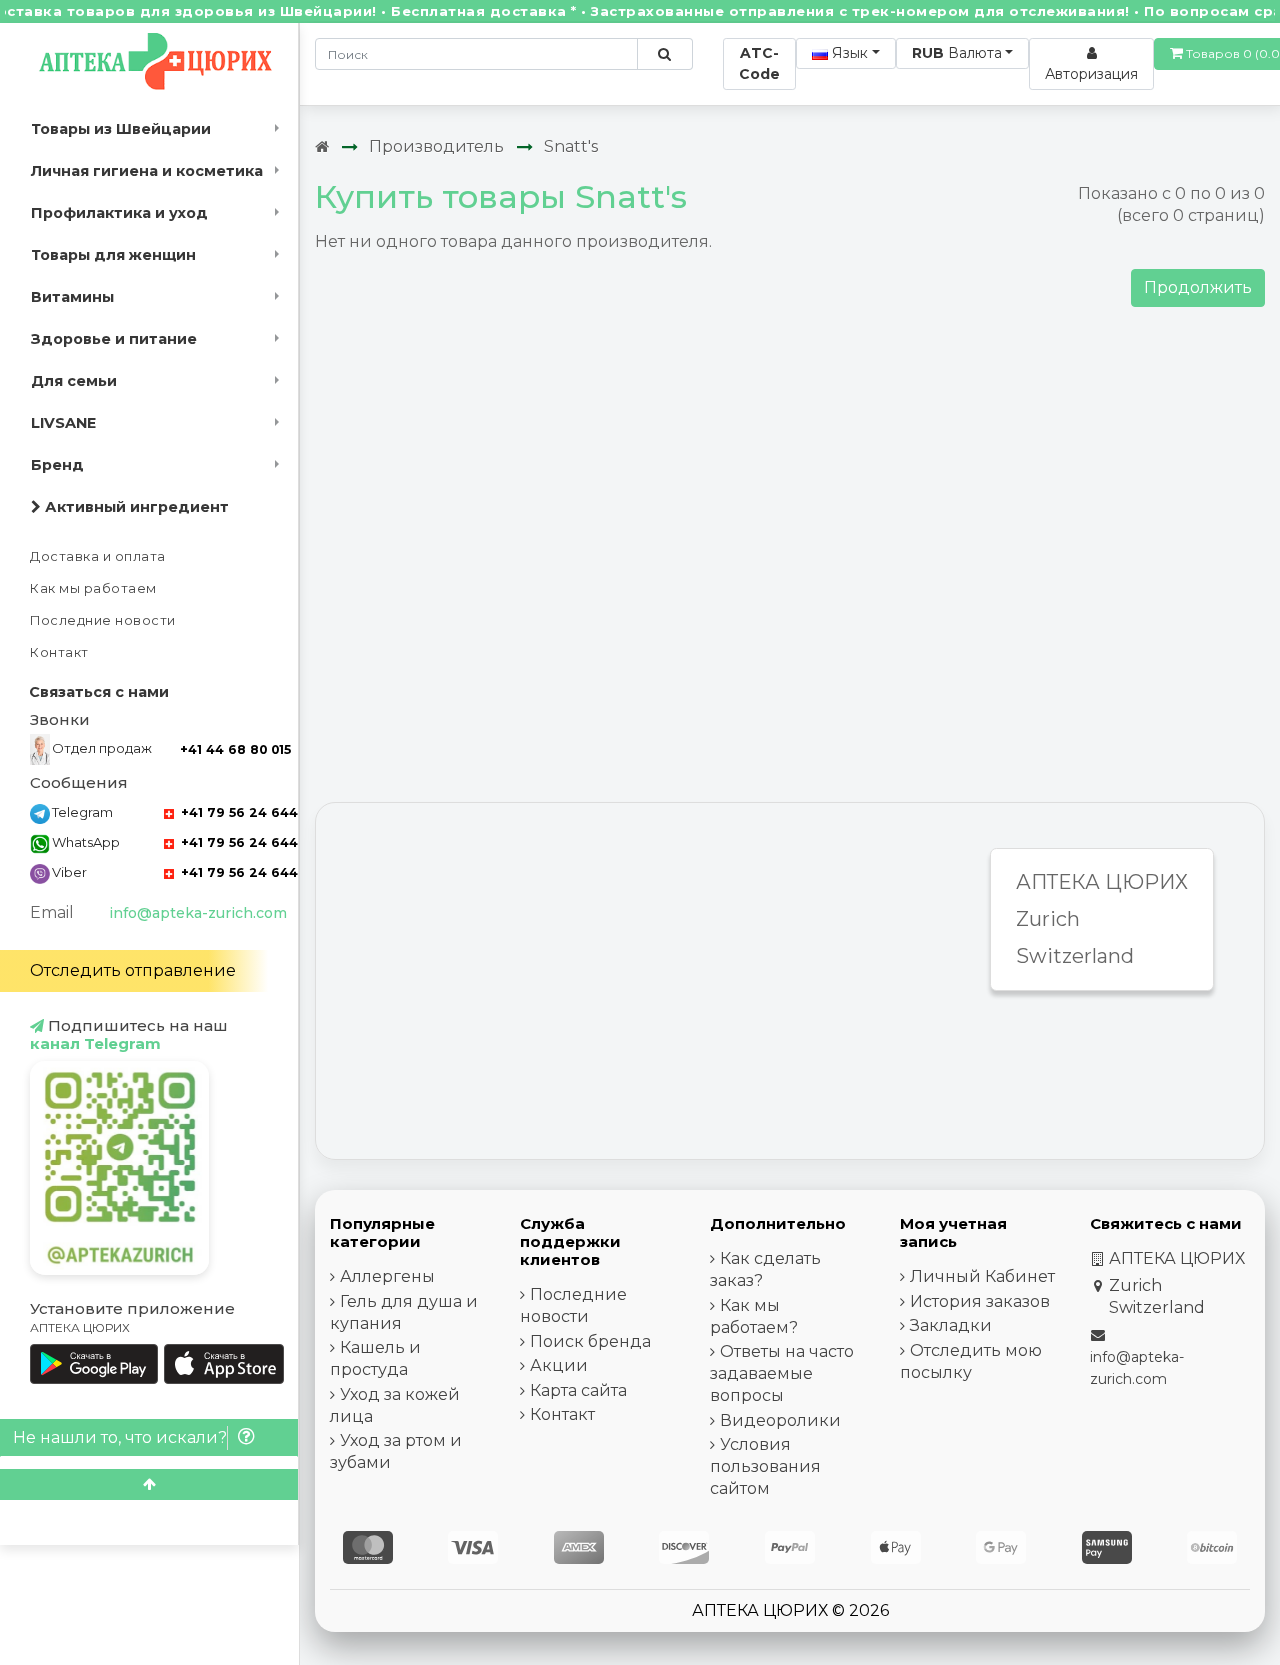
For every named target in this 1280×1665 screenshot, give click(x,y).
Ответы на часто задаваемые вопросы (782, 1373)
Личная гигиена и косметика (147, 171)
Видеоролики (780, 1420)
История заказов (980, 1301)
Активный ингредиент (135, 507)
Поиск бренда (590, 1341)
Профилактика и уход (119, 213)
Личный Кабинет (982, 1276)
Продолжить (1198, 287)
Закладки (951, 1325)
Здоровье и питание (114, 339)
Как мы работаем (93, 588)
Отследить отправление (133, 970)
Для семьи (74, 381)
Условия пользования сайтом (765, 1466)
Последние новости (103, 620)
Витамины (72, 297)
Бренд (57, 465)
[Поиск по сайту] (664, 54)
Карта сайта (578, 1390)
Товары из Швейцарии (121, 129)
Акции (559, 1365)
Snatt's (571, 146)
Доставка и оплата (98, 556)
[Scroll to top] (149, 1484)
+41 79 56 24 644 (237, 812)
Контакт (59, 652)
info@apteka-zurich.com (198, 913)
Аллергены (387, 1276)
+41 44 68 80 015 (235, 749)
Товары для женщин (113, 255)
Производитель (436, 146)
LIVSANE (63, 423)
